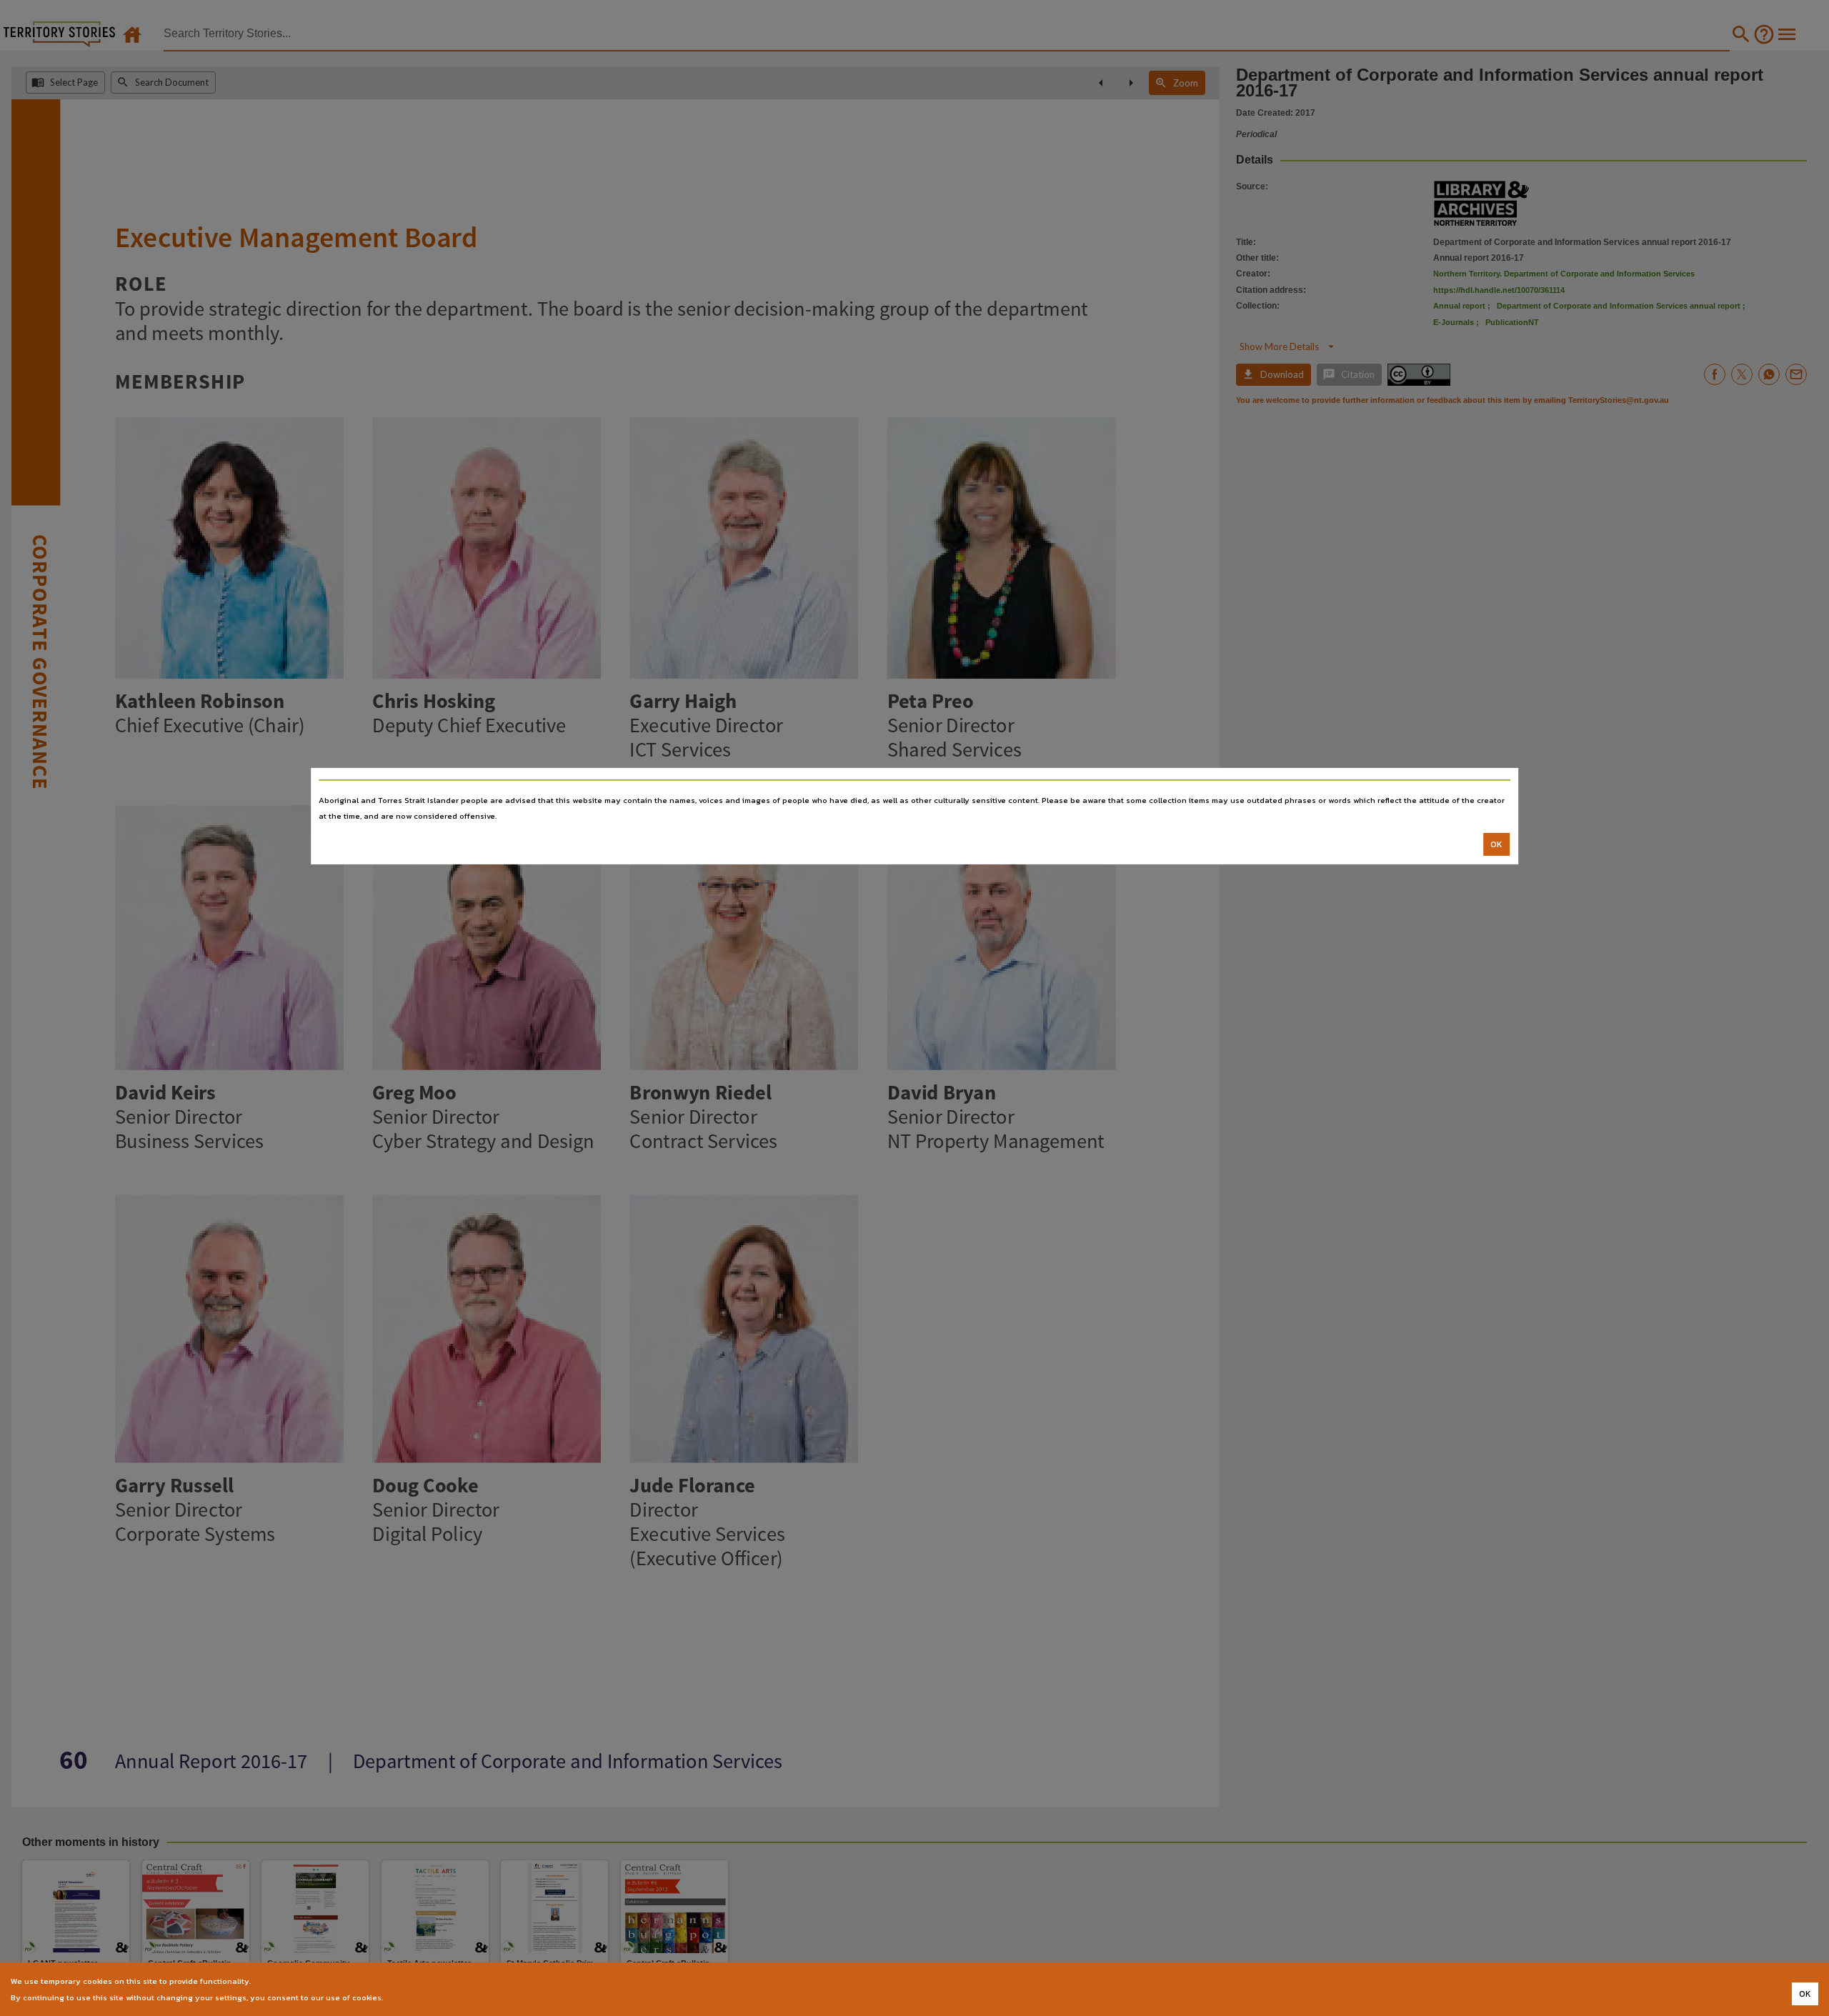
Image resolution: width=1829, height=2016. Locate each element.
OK (1496, 844)
